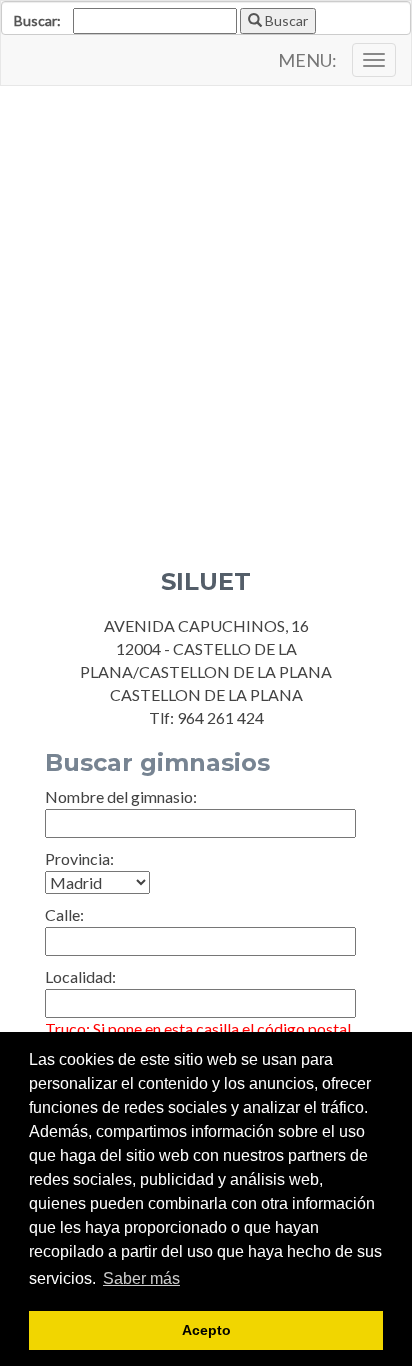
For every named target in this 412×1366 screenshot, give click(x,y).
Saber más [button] (141, 1278)
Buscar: (37, 20)
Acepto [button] (206, 1330)
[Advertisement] (206, 312)
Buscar (285, 20)
